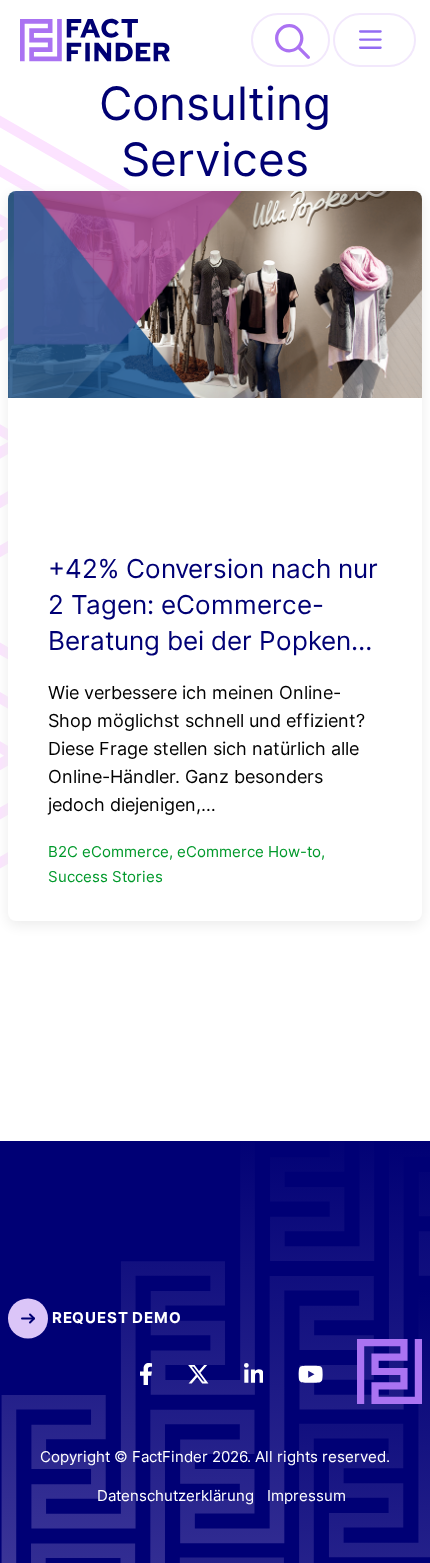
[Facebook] (159, 1372)
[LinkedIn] (267, 1372)
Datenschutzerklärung (175, 1495)
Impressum (306, 1495)
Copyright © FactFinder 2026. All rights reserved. (215, 1456)
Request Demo (114, 1317)
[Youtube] (324, 1372)
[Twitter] (212, 1372)
